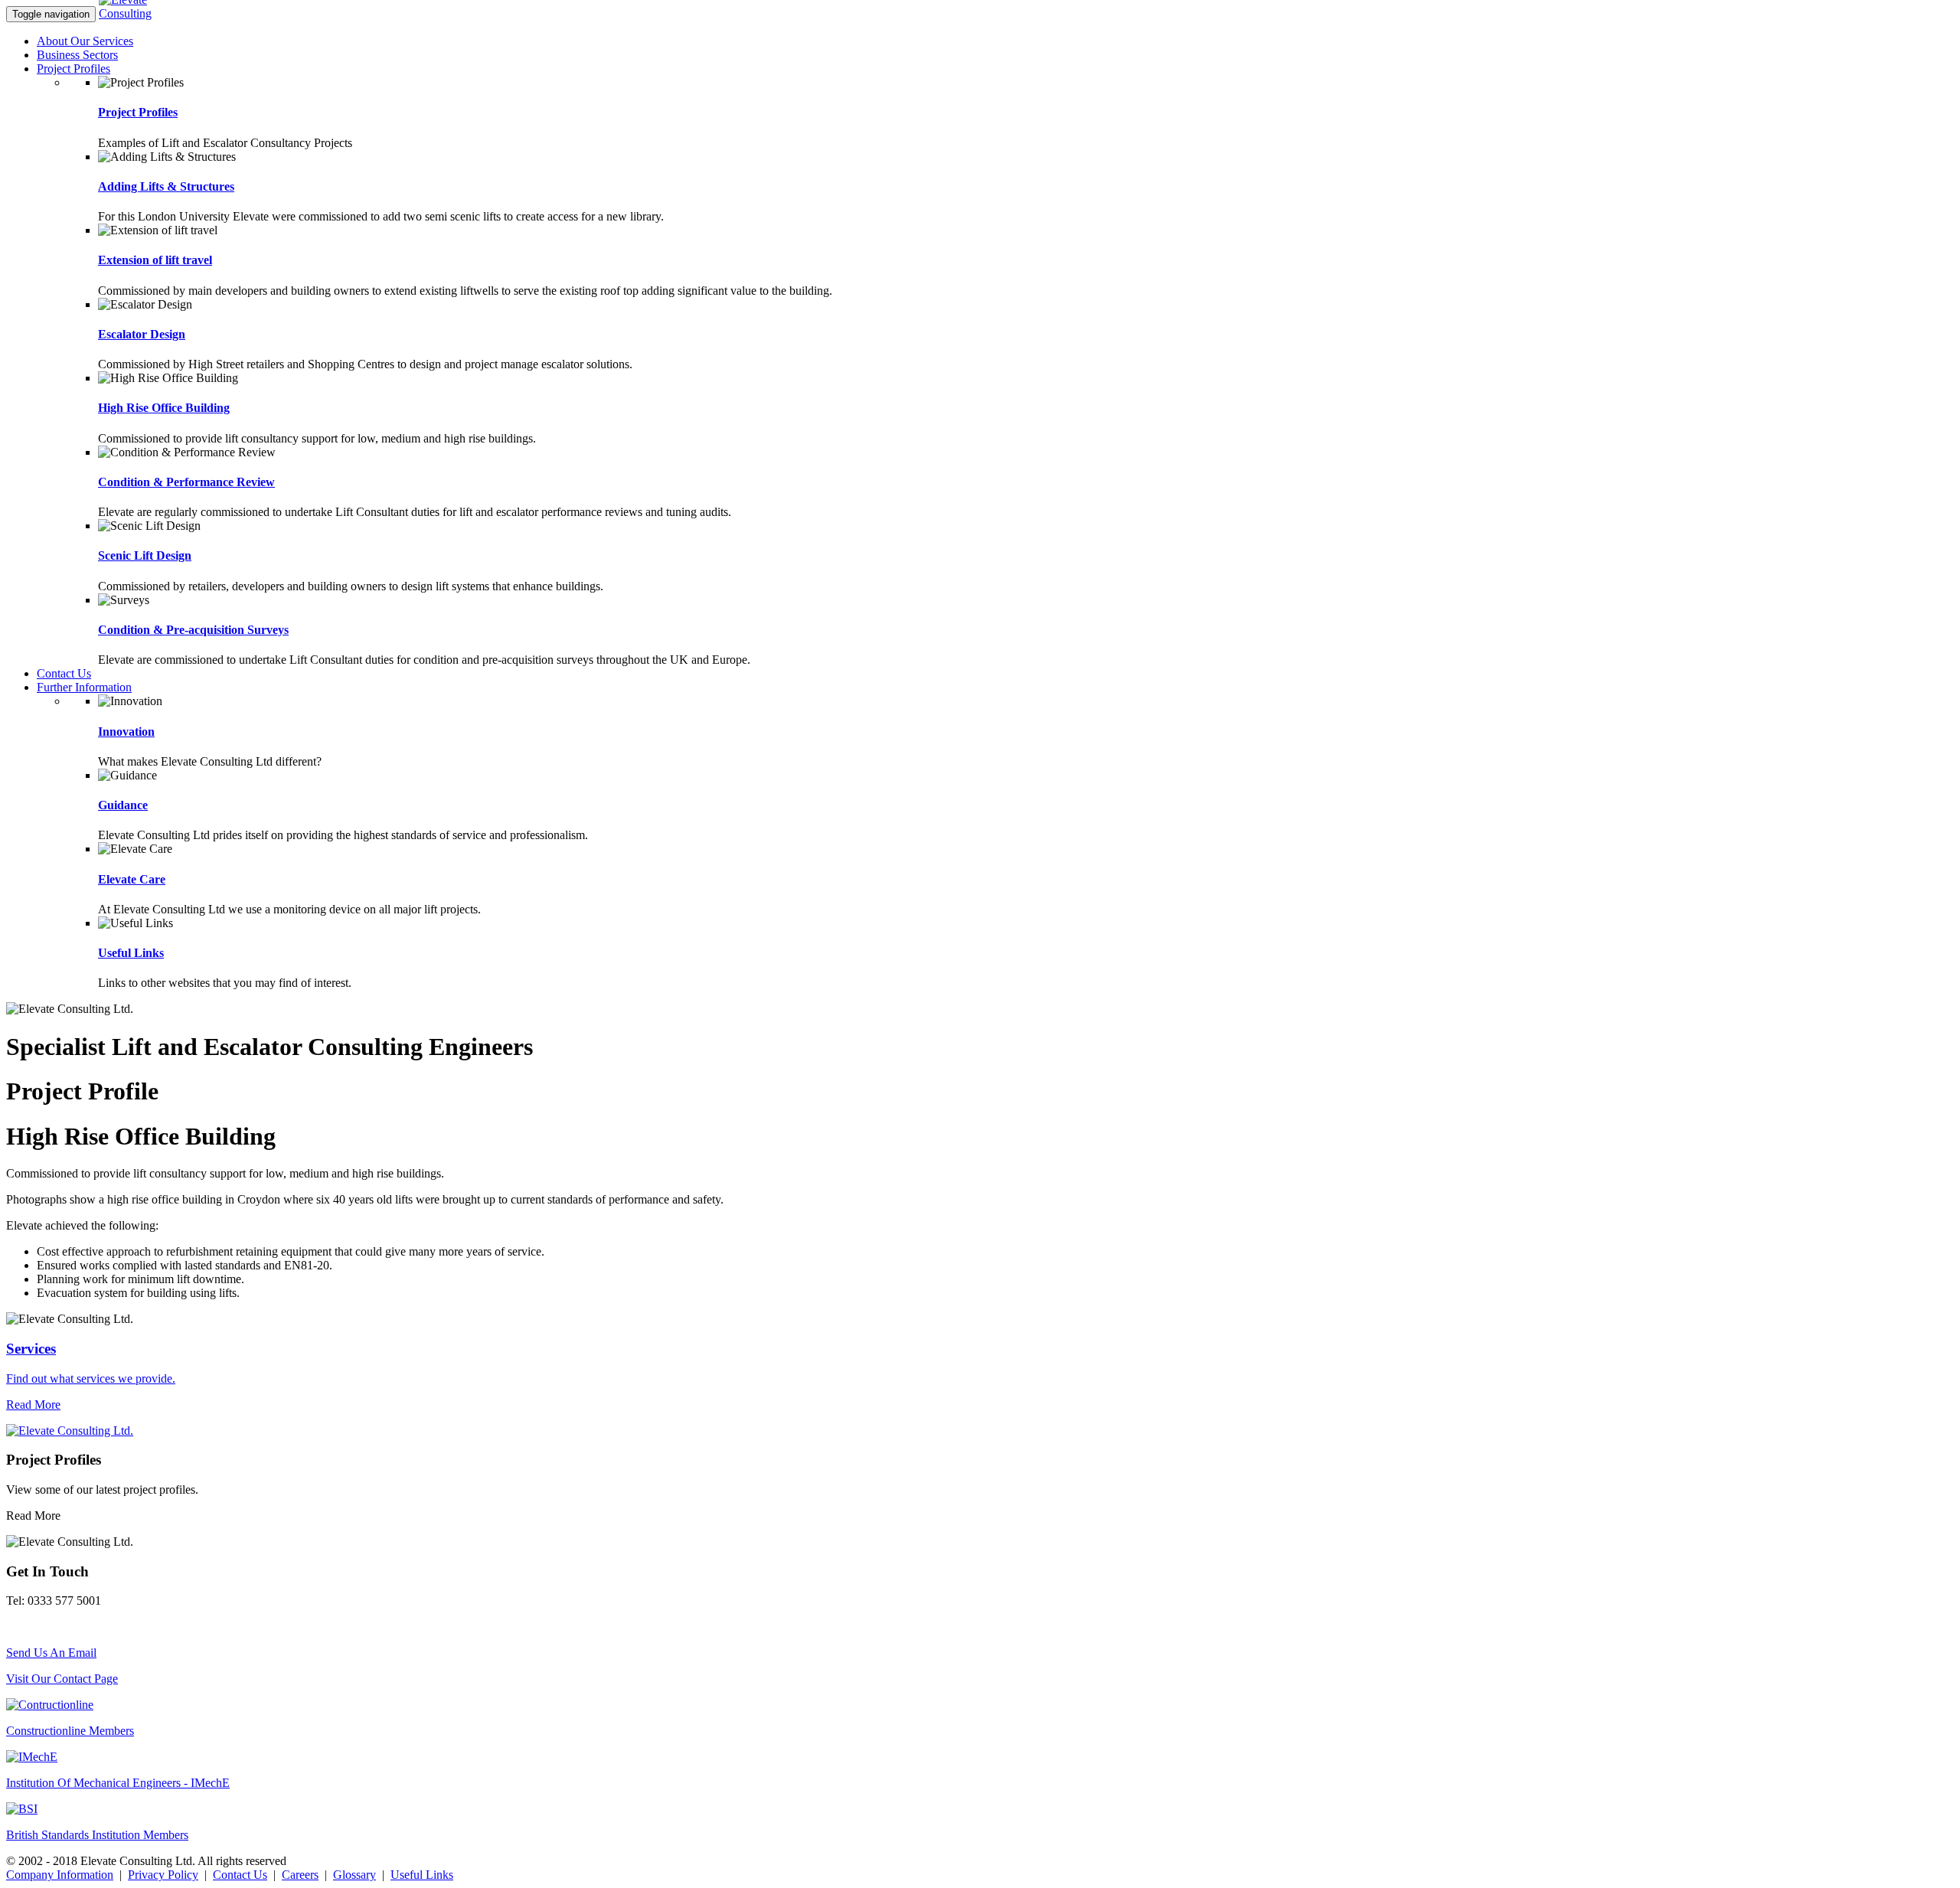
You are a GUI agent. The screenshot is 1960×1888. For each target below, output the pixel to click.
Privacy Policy (163, 1875)
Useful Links (131, 953)
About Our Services (85, 41)
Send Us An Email (51, 1653)
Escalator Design (142, 334)
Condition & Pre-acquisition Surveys (193, 630)
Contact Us (64, 673)
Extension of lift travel (155, 260)
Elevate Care (132, 879)
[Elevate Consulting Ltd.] (137, 13)
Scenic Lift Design (145, 555)
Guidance (123, 805)
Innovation (126, 732)
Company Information (60, 1875)
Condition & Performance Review (186, 482)
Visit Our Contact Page (62, 1679)
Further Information (84, 687)
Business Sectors (77, 55)
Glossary (354, 1875)
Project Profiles (73, 69)
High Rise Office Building (164, 408)
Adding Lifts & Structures (166, 186)
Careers (300, 1875)
